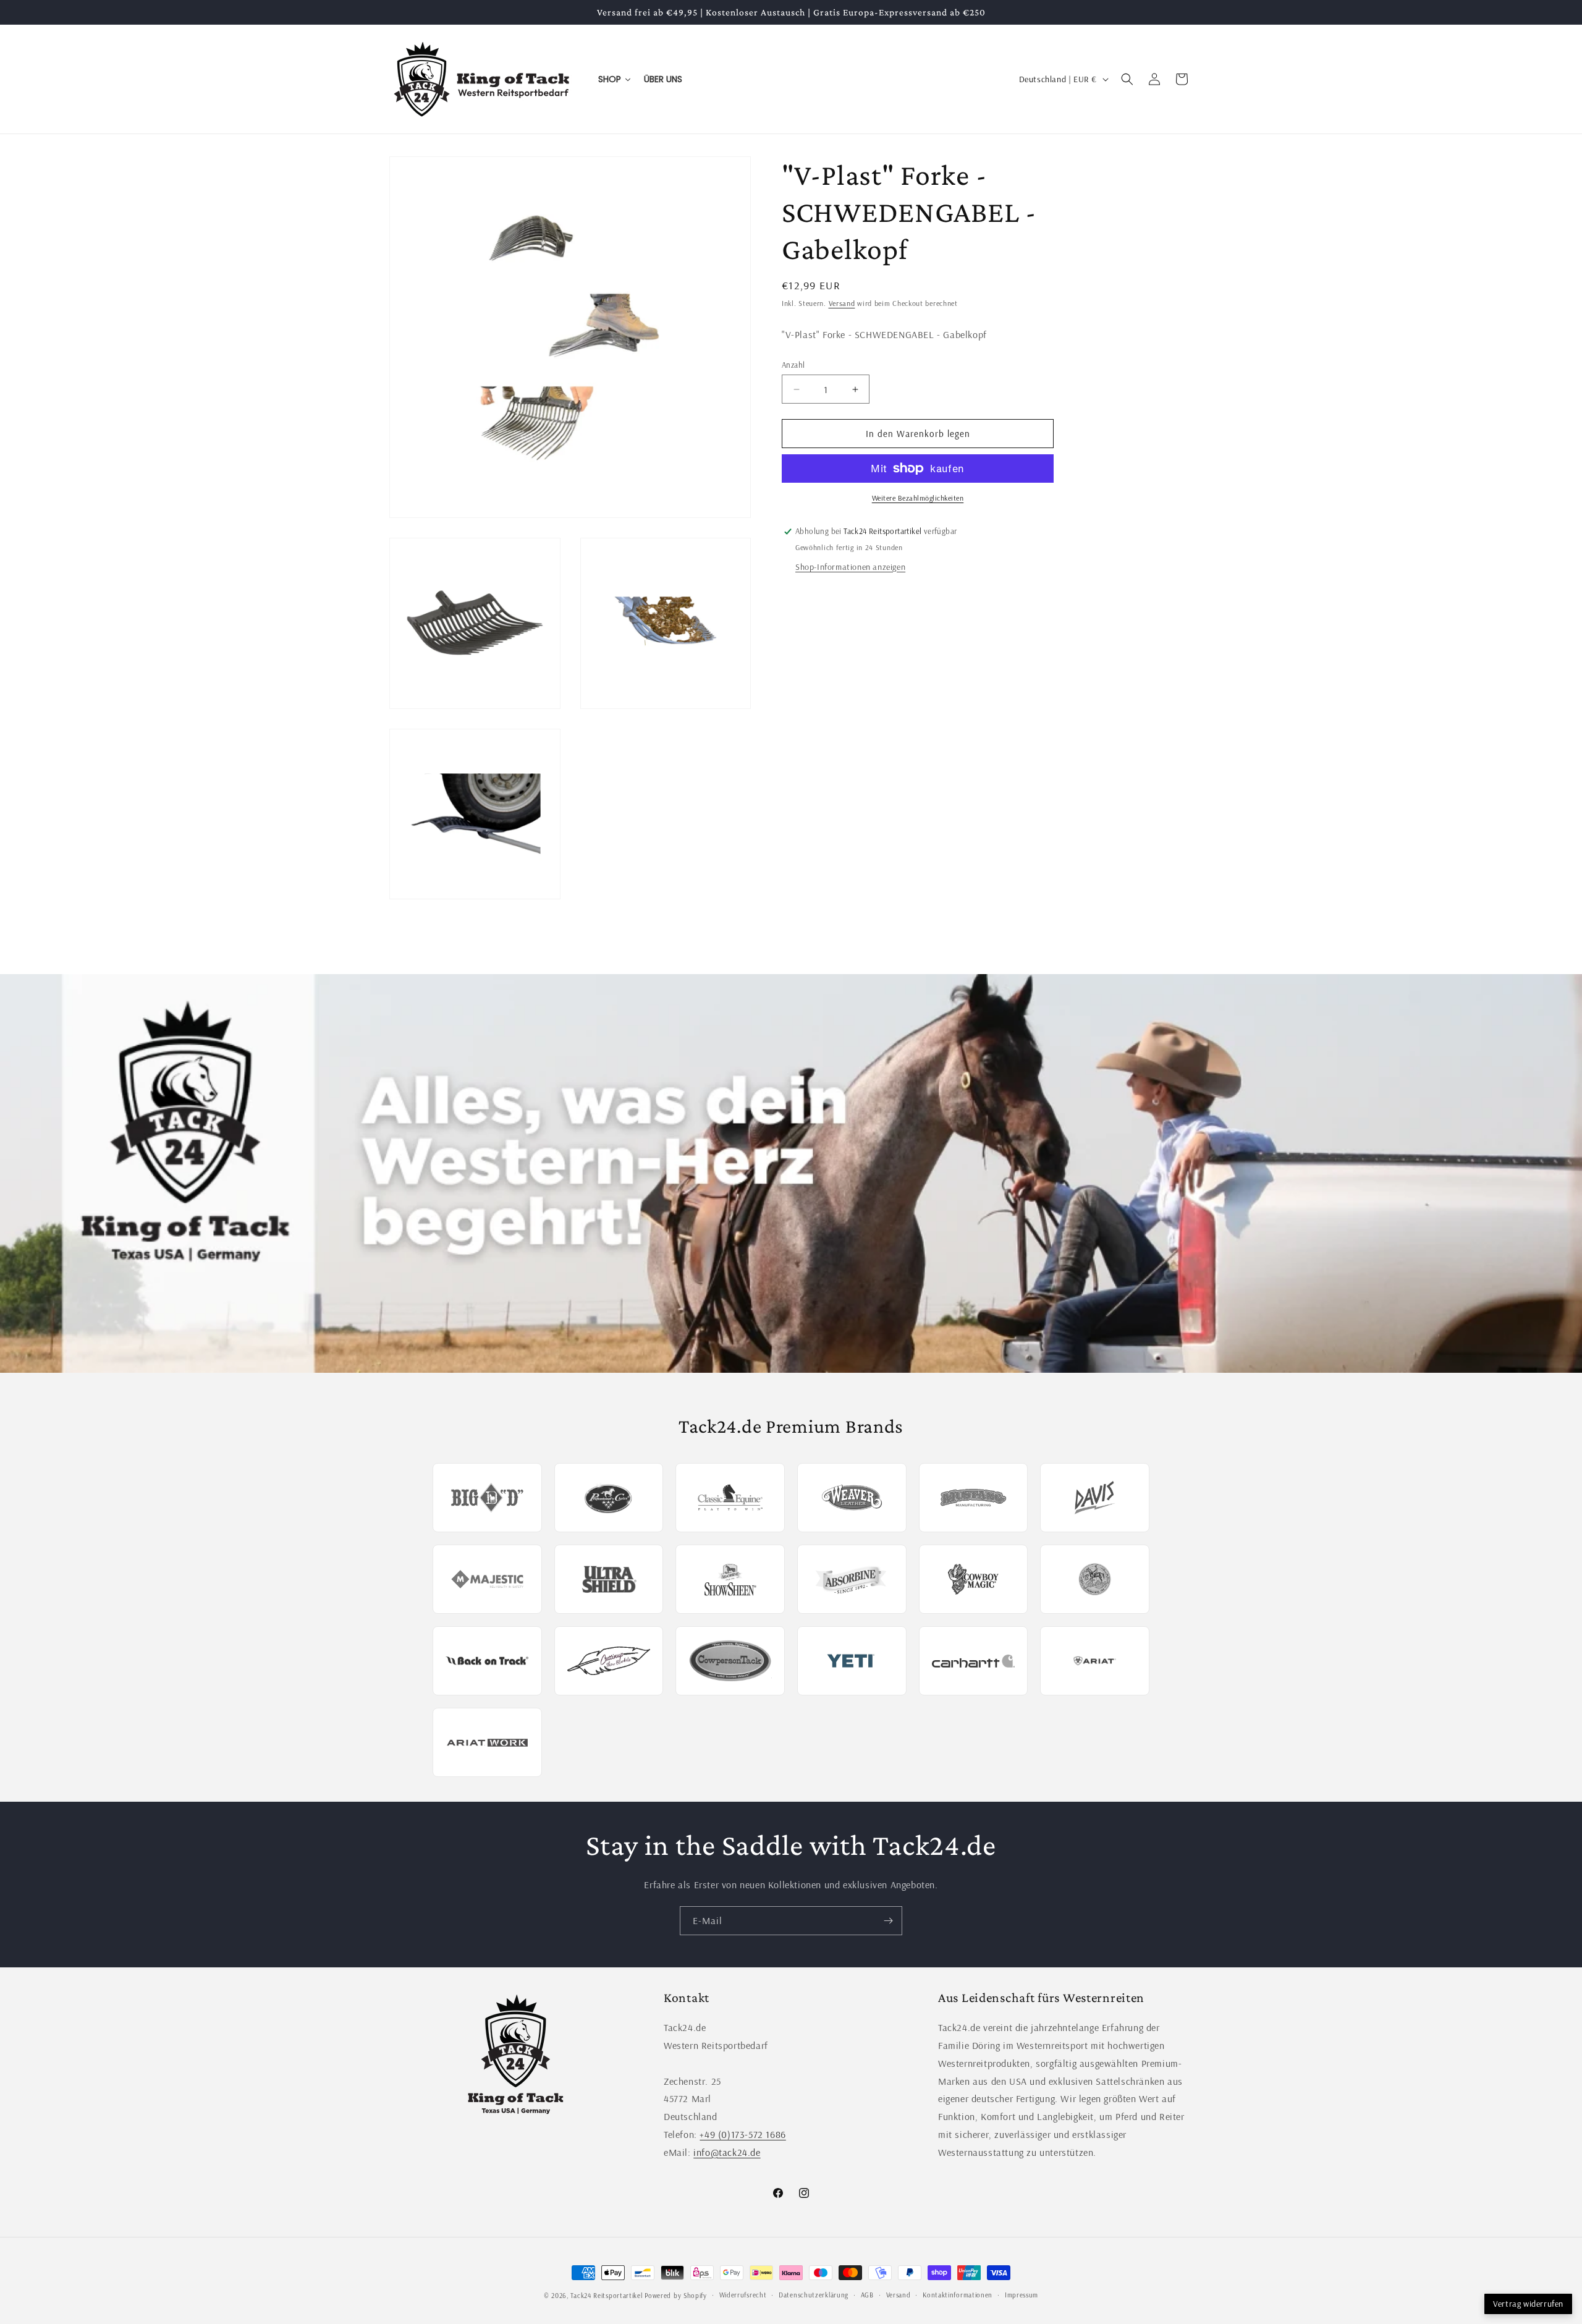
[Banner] (791, 1173)
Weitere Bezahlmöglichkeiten (918, 498)
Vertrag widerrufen (1528, 2304)
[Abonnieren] (888, 1921)
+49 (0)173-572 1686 (742, 2134)
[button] (1127, 79)
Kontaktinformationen (958, 2295)
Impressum (1022, 2295)
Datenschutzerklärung (814, 2295)
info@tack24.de (727, 2152)
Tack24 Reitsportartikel (606, 2296)
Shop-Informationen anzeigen (850, 567)
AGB (867, 2295)
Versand (842, 303)
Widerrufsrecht (743, 2295)
